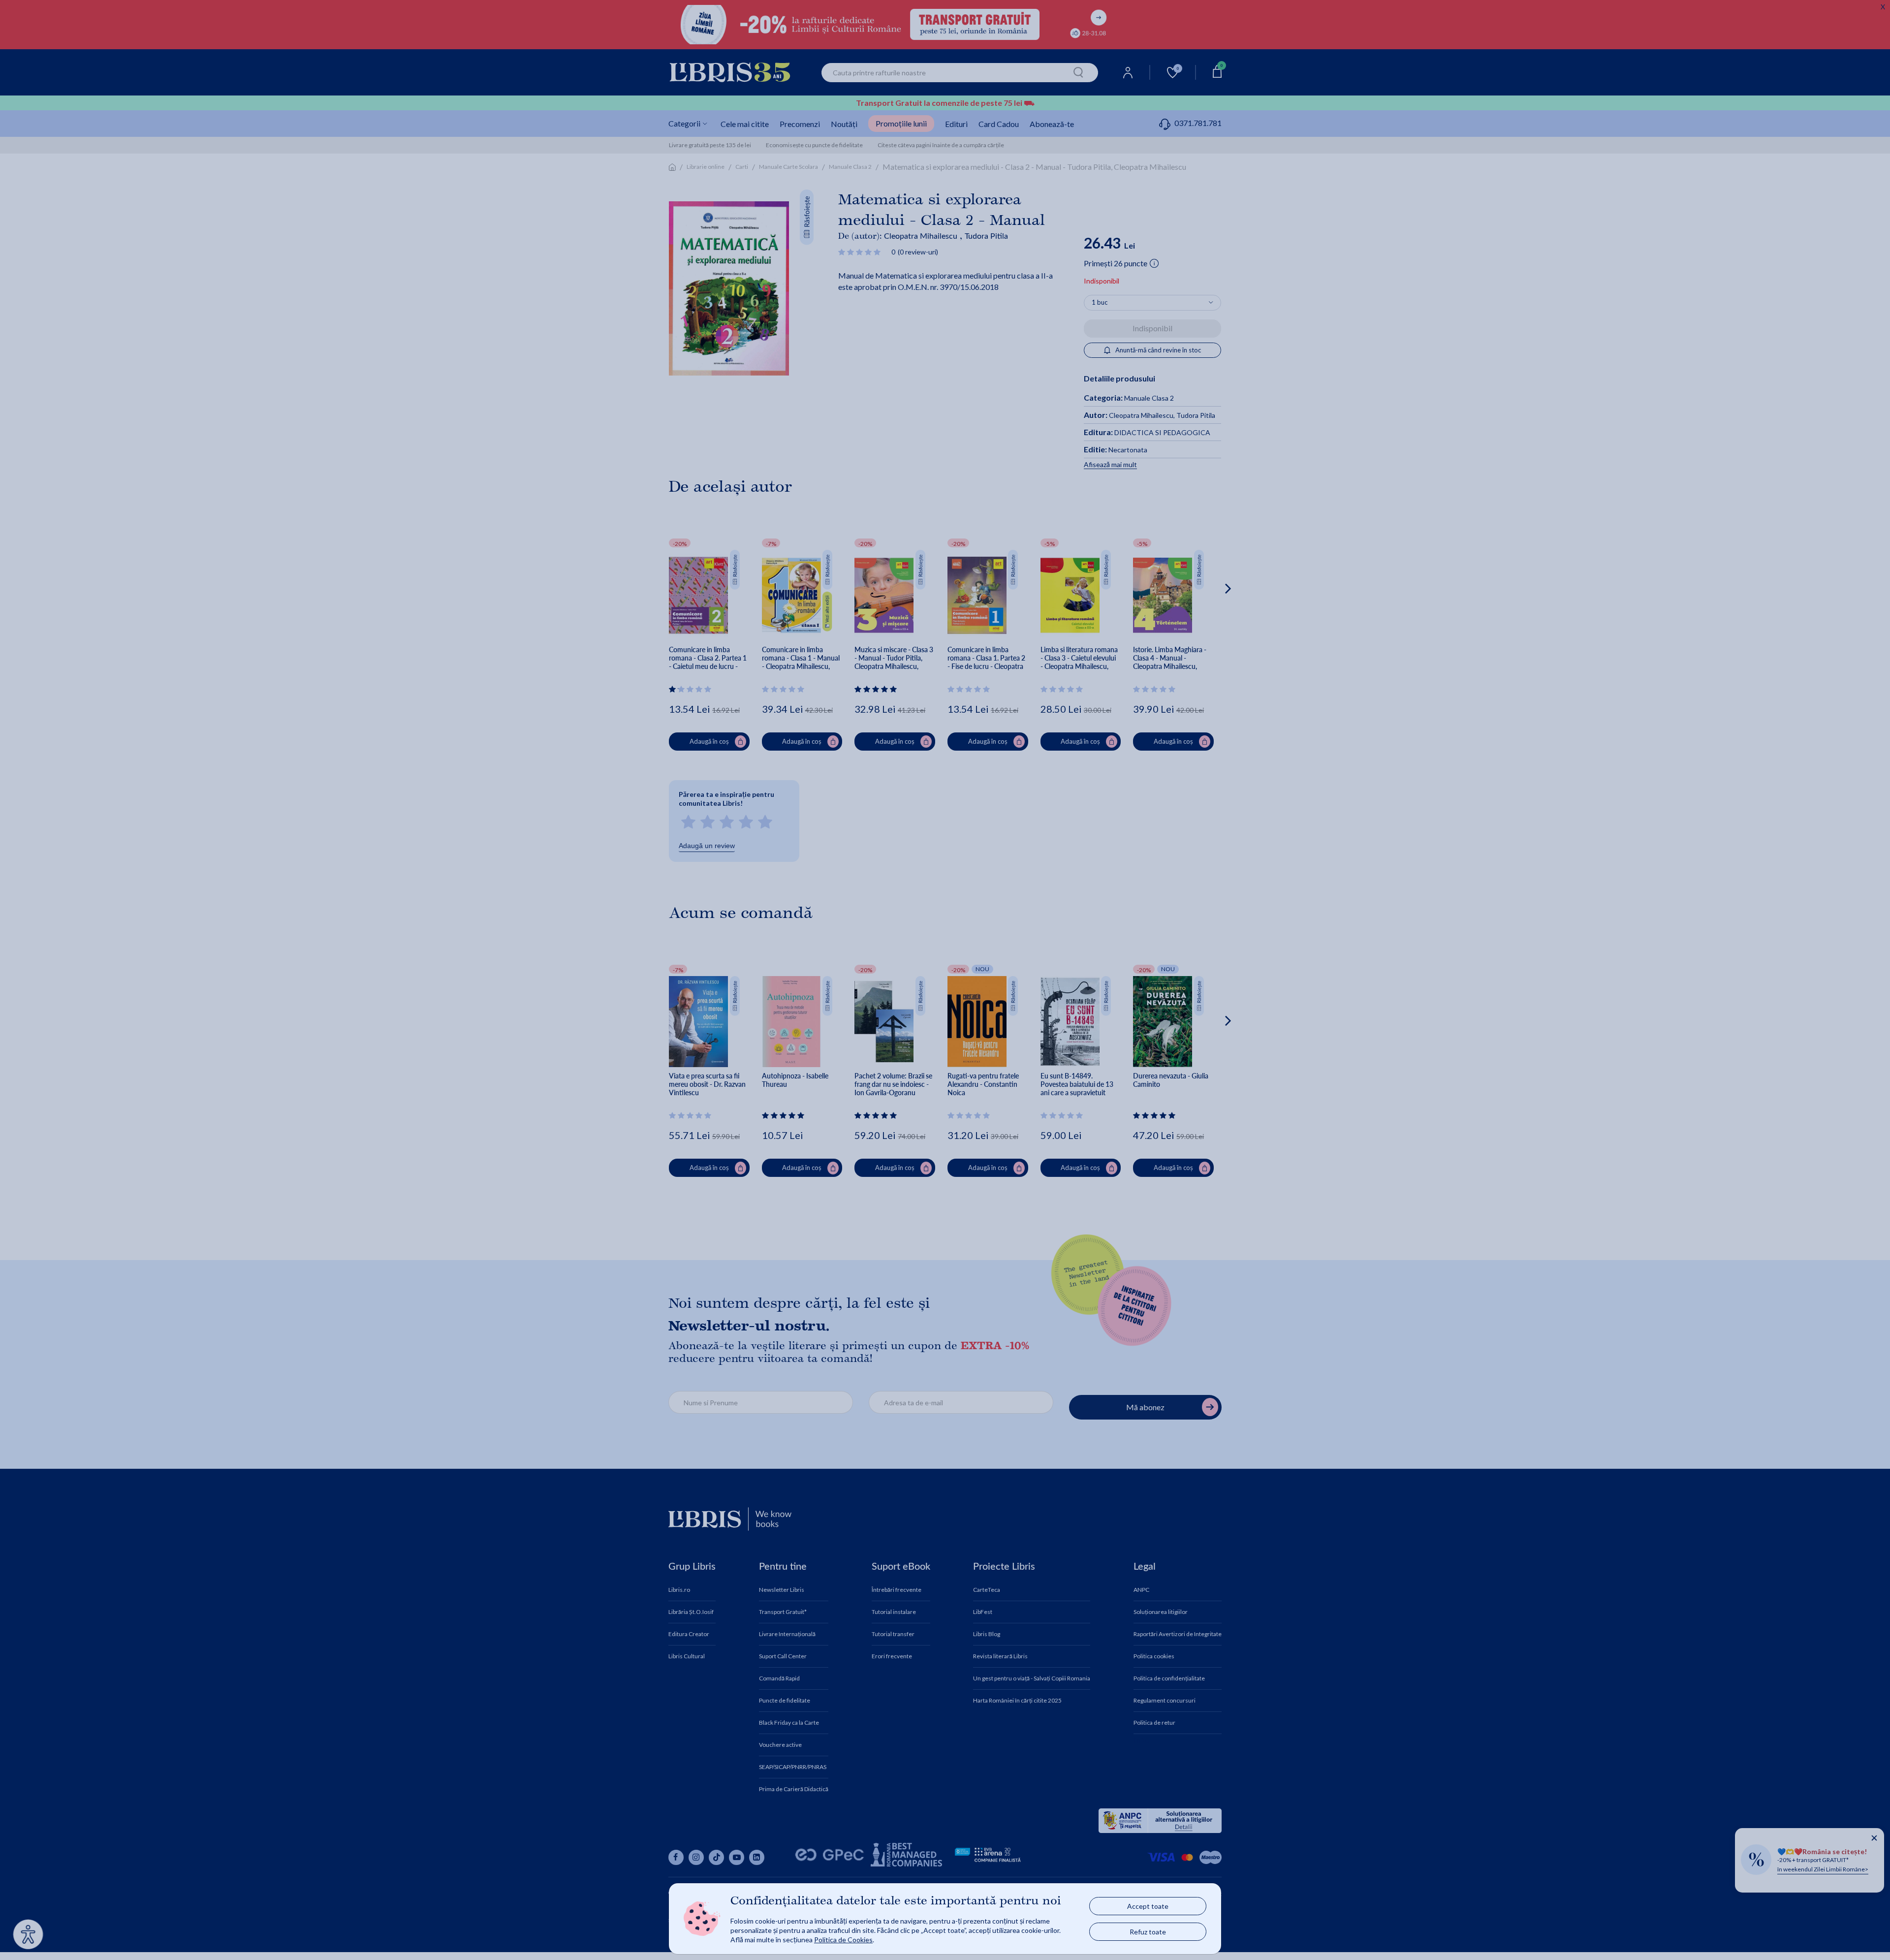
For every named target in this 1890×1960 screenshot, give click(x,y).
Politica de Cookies (843, 1940)
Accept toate (1148, 1906)
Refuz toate (1148, 1932)
